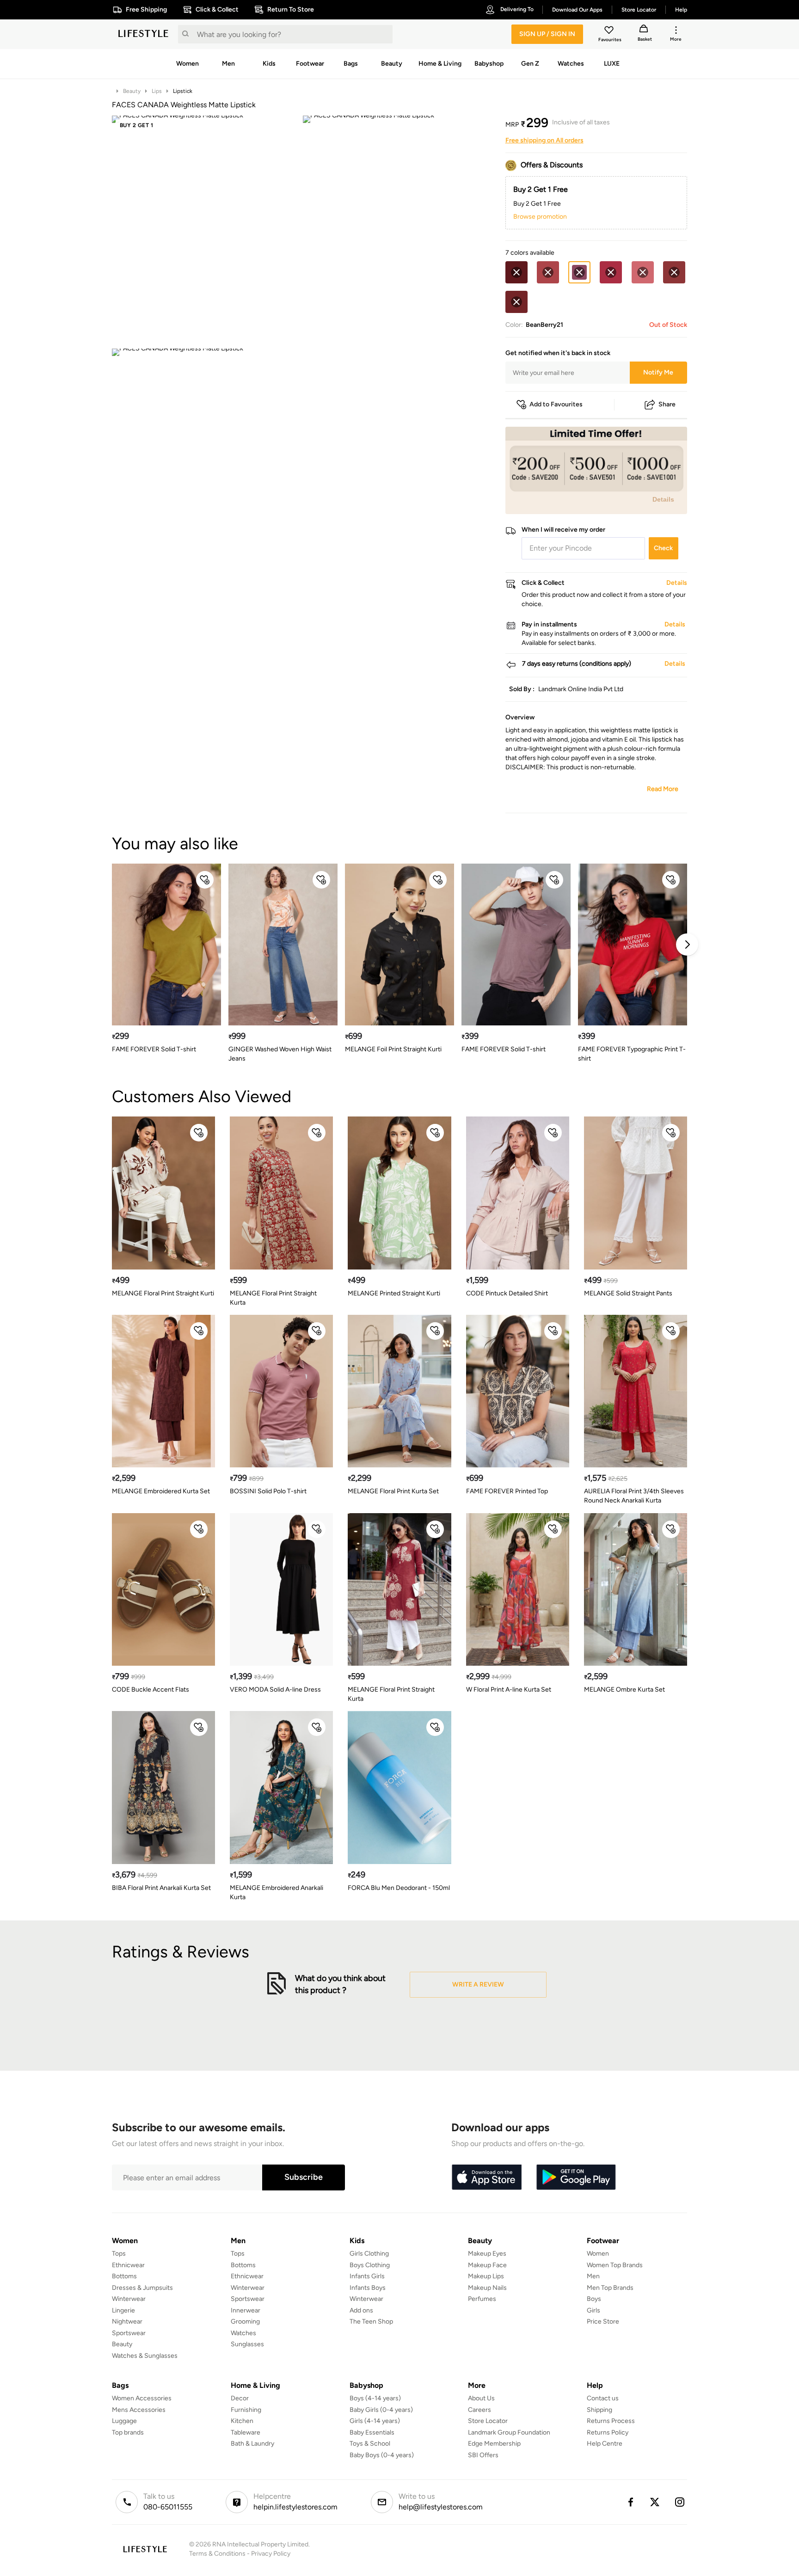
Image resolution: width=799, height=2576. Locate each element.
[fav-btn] (205, 880)
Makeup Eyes (487, 2254)
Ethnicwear (128, 2265)
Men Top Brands (610, 2288)
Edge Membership (494, 2444)
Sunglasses (247, 2344)
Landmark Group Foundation (509, 2432)
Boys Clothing (370, 2265)
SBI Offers (483, 2455)
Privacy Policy (271, 2554)
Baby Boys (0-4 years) (382, 2455)
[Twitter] (655, 2502)
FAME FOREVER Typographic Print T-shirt (632, 1054)
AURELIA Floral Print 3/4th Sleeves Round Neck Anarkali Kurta (634, 1496)
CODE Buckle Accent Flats (151, 1690)
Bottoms (124, 2276)
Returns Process (611, 2421)
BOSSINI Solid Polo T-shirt (268, 1491)
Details (663, 499)
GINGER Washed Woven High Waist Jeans (280, 1054)
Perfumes (482, 2299)
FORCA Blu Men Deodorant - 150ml (399, 1888)
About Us (481, 2398)
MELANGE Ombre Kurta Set (624, 1690)
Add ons (361, 2310)
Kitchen (242, 2421)
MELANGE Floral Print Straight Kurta (273, 1298)
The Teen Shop (371, 2321)
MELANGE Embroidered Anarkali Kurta (277, 1892)
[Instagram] (680, 2502)
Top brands (128, 2432)
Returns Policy (608, 2432)
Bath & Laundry (252, 2444)
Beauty (132, 91)
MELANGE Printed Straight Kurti (394, 1293)
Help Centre (605, 2444)
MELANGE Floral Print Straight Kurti (163, 1293)
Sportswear (129, 2333)
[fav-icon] (610, 31)
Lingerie (123, 2310)
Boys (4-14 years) (375, 2398)
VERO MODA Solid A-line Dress (275, 1690)
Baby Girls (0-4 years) (381, 2410)
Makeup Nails (487, 2288)
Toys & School (370, 2444)
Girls (593, 2310)
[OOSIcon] (516, 272)
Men (593, 2276)
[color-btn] (516, 272)
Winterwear (129, 2299)
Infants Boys (368, 2288)
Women (598, 2254)
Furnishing (246, 2410)
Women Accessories (142, 2398)
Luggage (124, 2421)
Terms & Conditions (217, 2554)
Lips (157, 91)
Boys (594, 2299)
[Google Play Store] (576, 2177)
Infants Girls (367, 2276)
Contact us (603, 2398)
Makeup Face (487, 2265)
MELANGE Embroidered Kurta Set (161, 1491)
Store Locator (488, 2421)
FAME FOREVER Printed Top (507, 1491)
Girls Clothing (369, 2254)
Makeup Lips (486, 2276)
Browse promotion (540, 217)
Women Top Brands (615, 2265)
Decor (240, 2398)
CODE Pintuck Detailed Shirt (507, 1293)
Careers (479, 2410)
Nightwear (127, 2321)
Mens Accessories (139, 2410)
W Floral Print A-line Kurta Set (509, 1690)
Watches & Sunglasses (145, 2356)
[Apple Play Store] (486, 2177)
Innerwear (246, 2310)
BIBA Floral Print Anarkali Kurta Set (161, 1888)
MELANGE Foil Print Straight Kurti (393, 1049)
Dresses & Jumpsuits (142, 2288)
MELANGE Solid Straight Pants (628, 1293)
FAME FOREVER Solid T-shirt (154, 1049)
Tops (119, 2254)
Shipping (599, 2410)
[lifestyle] (143, 34)
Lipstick (183, 91)
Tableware (246, 2432)
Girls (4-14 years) (375, 2421)
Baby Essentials (372, 2432)
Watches (243, 2333)
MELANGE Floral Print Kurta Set (393, 1491)
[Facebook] (630, 2502)
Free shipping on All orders (544, 140)
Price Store (603, 2321)
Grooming (245, 2321)
